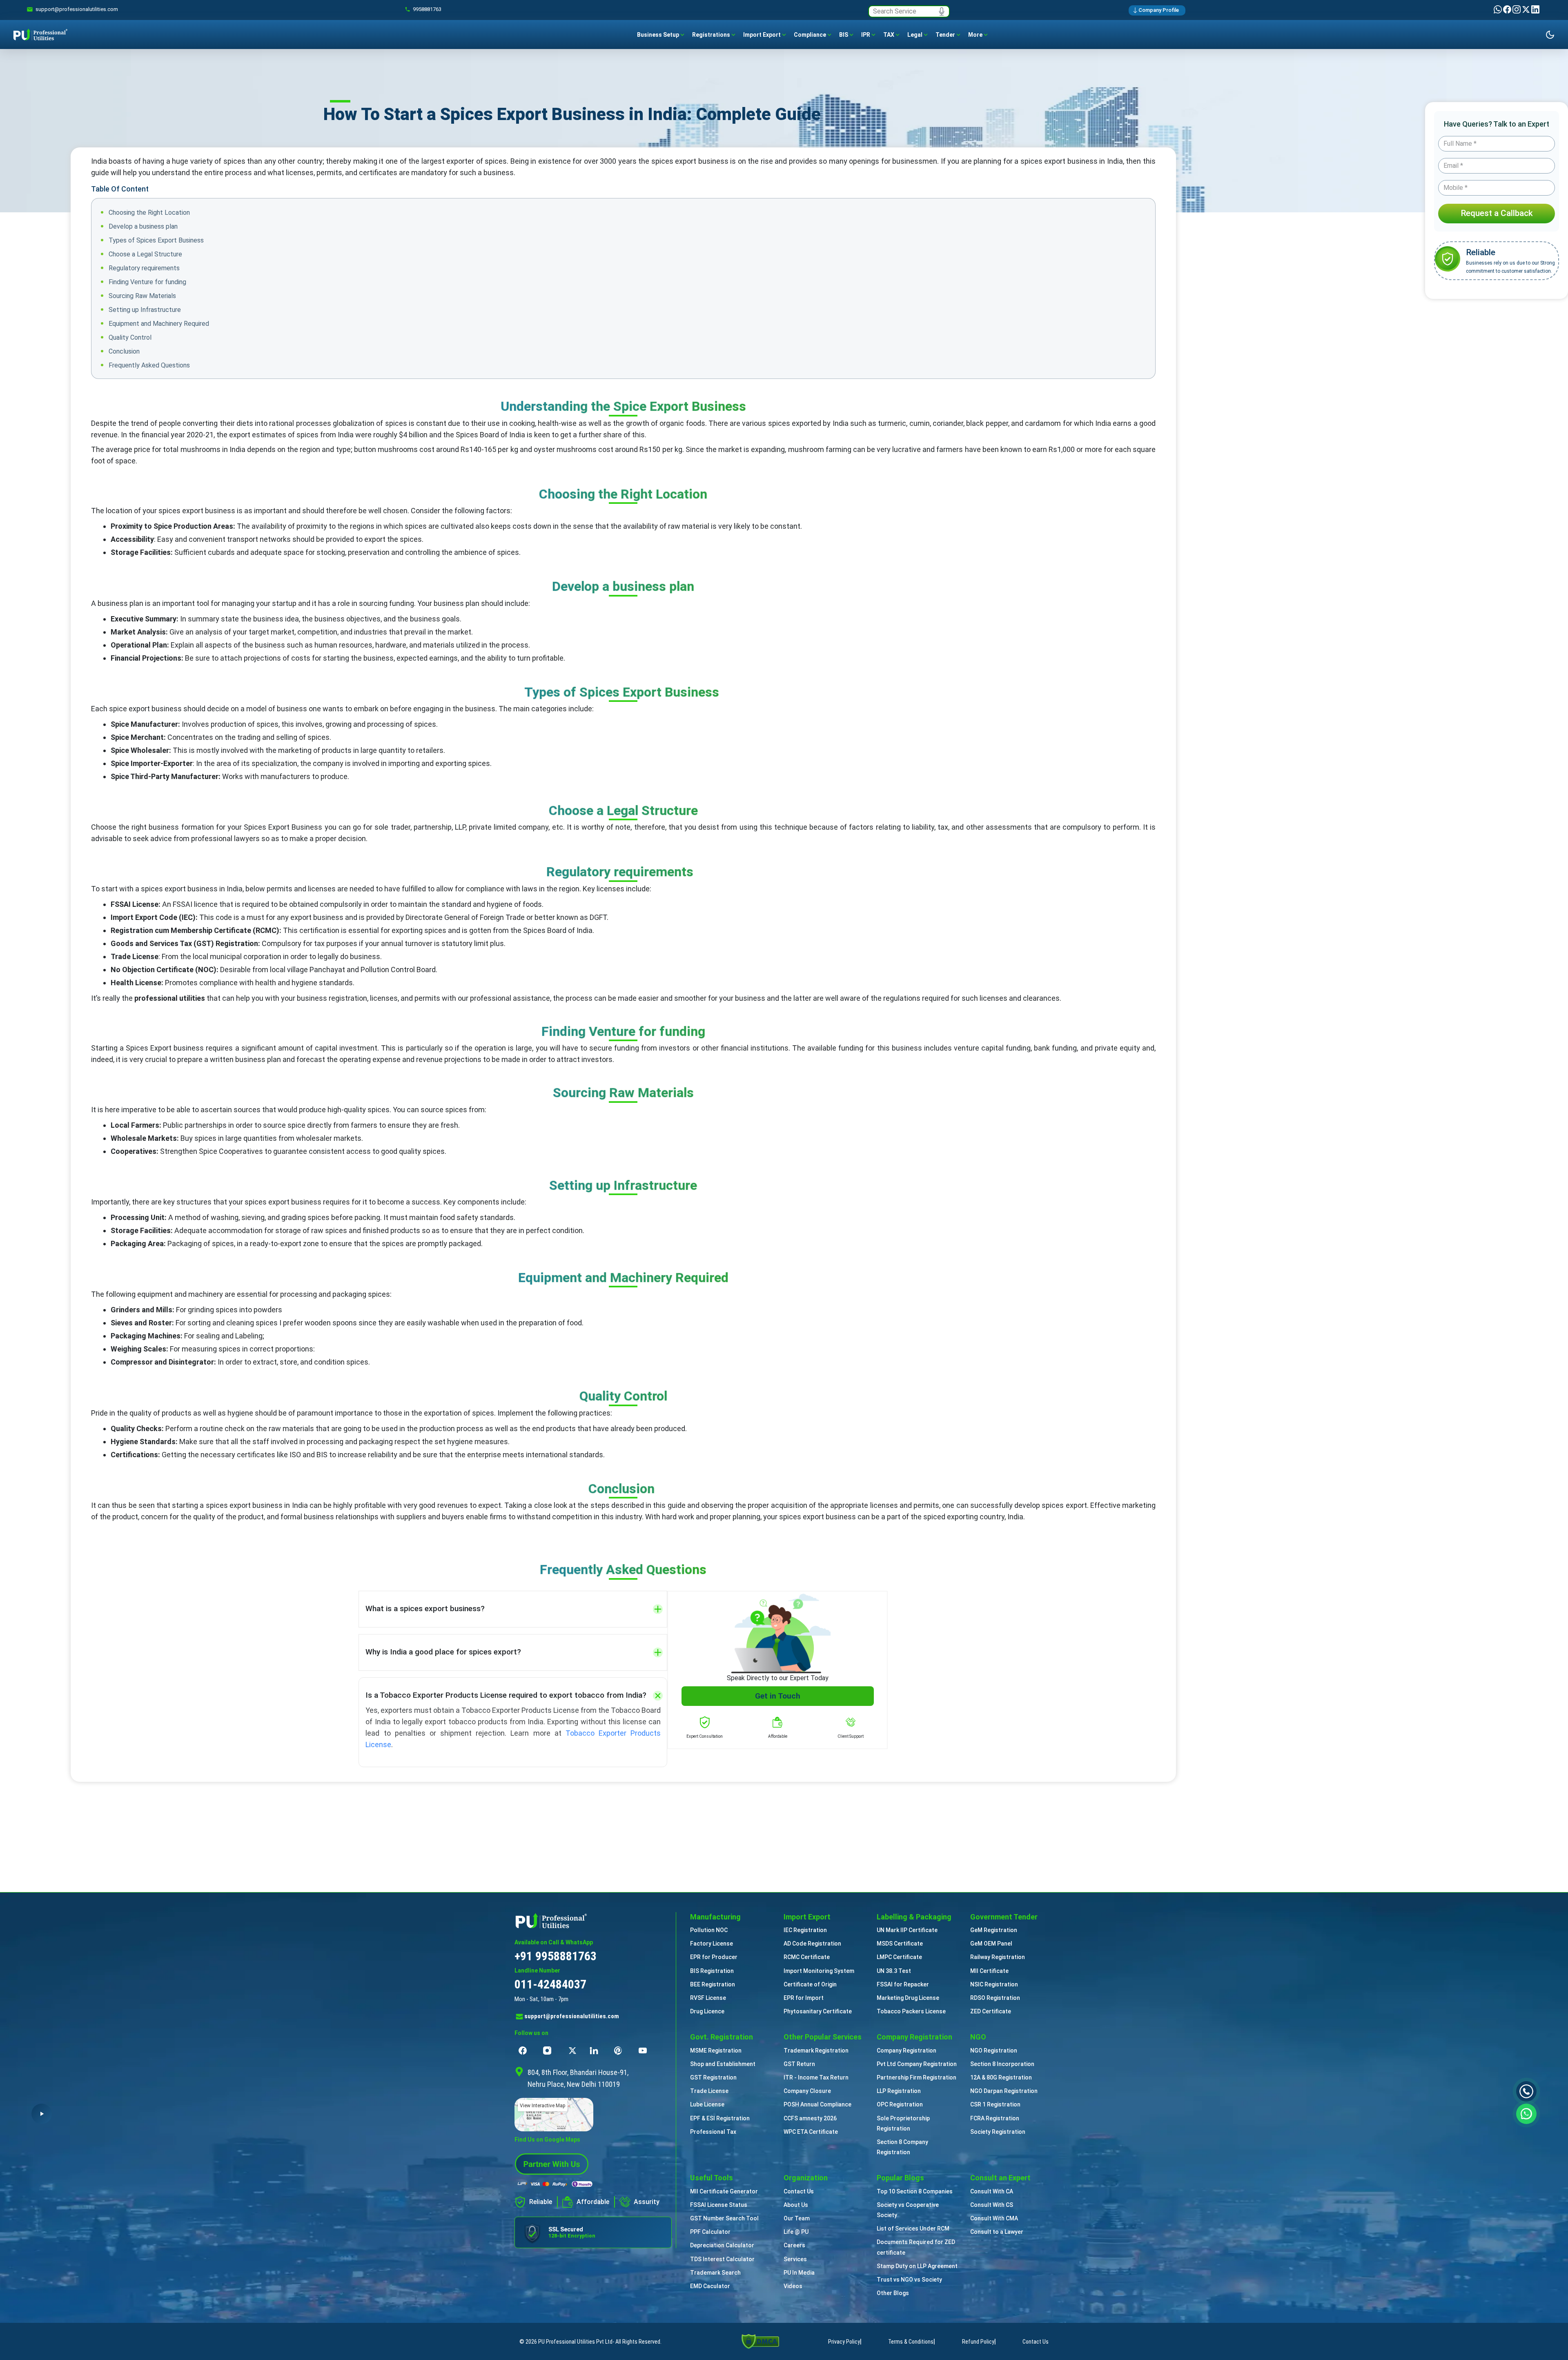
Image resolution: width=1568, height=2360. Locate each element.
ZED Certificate (991, 2011)
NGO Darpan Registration (1004, 2091)
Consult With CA (992, 2191)
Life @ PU (796, 2232)
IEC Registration (805, 1930)
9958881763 (427, 9)
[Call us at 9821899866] (1526, 2091)
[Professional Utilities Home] (593, 1921)
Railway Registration (998, 1957)
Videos (793, 2286)
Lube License (707, 2104)
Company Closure (807, 2091)
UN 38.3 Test (894, 1971)
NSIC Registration (994, 1984)
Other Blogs (893, 2293)
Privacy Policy (844, 2342)
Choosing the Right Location (149, 213)
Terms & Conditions (911, 2342)
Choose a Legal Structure (145, 254)
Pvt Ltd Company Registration (917, 2064)
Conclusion (124, 351)
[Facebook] (1508, 9)
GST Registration (713, 2077)
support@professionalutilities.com (572, 2016)
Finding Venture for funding (147, 282)
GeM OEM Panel (991, 1944)
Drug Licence (707, 2011)
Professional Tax (713, 2132)
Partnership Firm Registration (917, 2077)
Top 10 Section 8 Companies (915, 2191)
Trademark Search (715, 2273)
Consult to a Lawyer (997, 2232)
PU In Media (799, 2273)
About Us (796, 2205)
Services (795, 2259)
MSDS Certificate (900, 1944)
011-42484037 (550, 1984)
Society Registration (998, 2132)
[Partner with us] (552, 2163)
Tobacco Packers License (911, 2011)
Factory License (712, 1944)
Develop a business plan (143, 226)
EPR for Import (804, 1998)
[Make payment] (555, 2184)
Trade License (709, 2091)
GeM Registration (994, 1930)
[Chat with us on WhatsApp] (1526, 2113)
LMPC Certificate (899, 1957)
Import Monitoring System (819, 1971)
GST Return (799, 2064)
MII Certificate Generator (724, 2191)
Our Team (797, 2218)
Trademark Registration (816, 2051)
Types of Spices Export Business (156, 240)
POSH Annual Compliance (817, 2104)
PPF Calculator (710, 2232)
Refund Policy (978, 2342)
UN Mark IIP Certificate (907, 1930)
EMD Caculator (710, 2286)
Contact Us (799, 2191)
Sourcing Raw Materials (142, 296)
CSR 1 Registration (995, 2104)
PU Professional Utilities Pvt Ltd (575, 2342)
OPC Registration (900, 2104)
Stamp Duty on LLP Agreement (917, 2266)
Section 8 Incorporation (1002, 2064)
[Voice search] (942, 11)
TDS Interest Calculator (722, 2259)
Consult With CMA (994, 2218)
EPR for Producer (714, 1957)
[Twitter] (1527, 9)
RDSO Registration (995, 1998)
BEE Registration (713, 1984)
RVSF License (708, 1998)
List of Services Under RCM (913, 2229)
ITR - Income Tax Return (816, 2077)
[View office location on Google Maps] (593, 2115)
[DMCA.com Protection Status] (760, 2341)
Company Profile (1159, 10)
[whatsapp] (1498, 9)
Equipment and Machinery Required (159, 324)
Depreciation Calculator (722, 2245)
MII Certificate (989, 1971)
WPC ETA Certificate (811, 2132)
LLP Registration (899, 2091)
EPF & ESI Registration (720, 2118)
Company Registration (906, 2051)
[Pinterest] (620, 2051)
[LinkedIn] (1535, 9)
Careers (794, 2245)
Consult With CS (992, 2205)
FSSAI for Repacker (903, 1984)
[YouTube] (645, 2051)
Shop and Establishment (723, 2064)
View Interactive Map (542, 2106)
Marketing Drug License (908, 1998)
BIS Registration (712, 1971)
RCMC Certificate (807, 1957)
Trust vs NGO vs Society (909, 2280)
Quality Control (130, 337)
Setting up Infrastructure (145, 310)
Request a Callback (1497, 213)
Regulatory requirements (144, 268)
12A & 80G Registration (1001, 2077)
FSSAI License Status (719, 2205)
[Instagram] (1517, 9)
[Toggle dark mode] (1550, 35)
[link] (77, 9)
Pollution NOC (709, 1930)
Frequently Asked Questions (149, 365)
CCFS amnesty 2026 (810, 2118)
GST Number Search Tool (724, 2218)
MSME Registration (716, 2051)
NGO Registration (994, 2051)
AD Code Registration (812, 1944)
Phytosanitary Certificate (818, 2011)
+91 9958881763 (556, 1956)
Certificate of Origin (810, 1984)
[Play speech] (42, 2114)
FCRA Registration (995, 2118)
